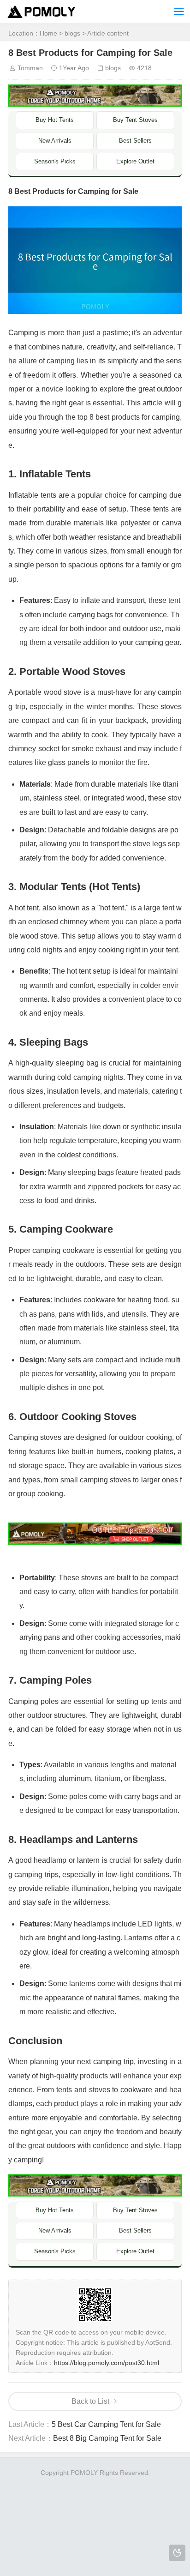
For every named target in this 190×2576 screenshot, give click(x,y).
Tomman (30, 68)
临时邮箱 (136, 2528)
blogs (72, 33)
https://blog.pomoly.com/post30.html (107, 2363)
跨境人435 (103, 2561)
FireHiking (33, 2484)
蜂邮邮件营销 (113, 2550)
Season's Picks (55, 161)
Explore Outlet (135, 161)
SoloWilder (67, 2484)
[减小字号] (179, 68)
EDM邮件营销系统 (36, 2539)
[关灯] (177, 2553)
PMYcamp (157, 2495)
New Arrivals (55, 141)
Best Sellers (135, 141)
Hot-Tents (82, 2495)
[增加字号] (165, 68)
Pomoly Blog (152, 2484)
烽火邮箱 (167, 2517)
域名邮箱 (151, 2539)
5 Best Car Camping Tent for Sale (106, 2424)
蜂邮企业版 (37, 2561)
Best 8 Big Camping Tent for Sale (107, 2438)
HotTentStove (27, 2517)
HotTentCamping (40, 2495)
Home (48, 33)
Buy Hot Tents (55, 120)
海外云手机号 (86, 2539)
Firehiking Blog (108, 2484)
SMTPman (104, 2528)
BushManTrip (95, 2506)
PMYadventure (140, 2506)
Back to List (90, 2401)
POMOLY (71, 2561)
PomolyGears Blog (124, 2517)
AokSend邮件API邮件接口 (47, 2528)
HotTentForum (72, 2517)
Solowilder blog (50, 2506)
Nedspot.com (119, 2495)
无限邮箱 (166, 2528)
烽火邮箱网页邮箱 (64, 2550)
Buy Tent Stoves (135, 120)
